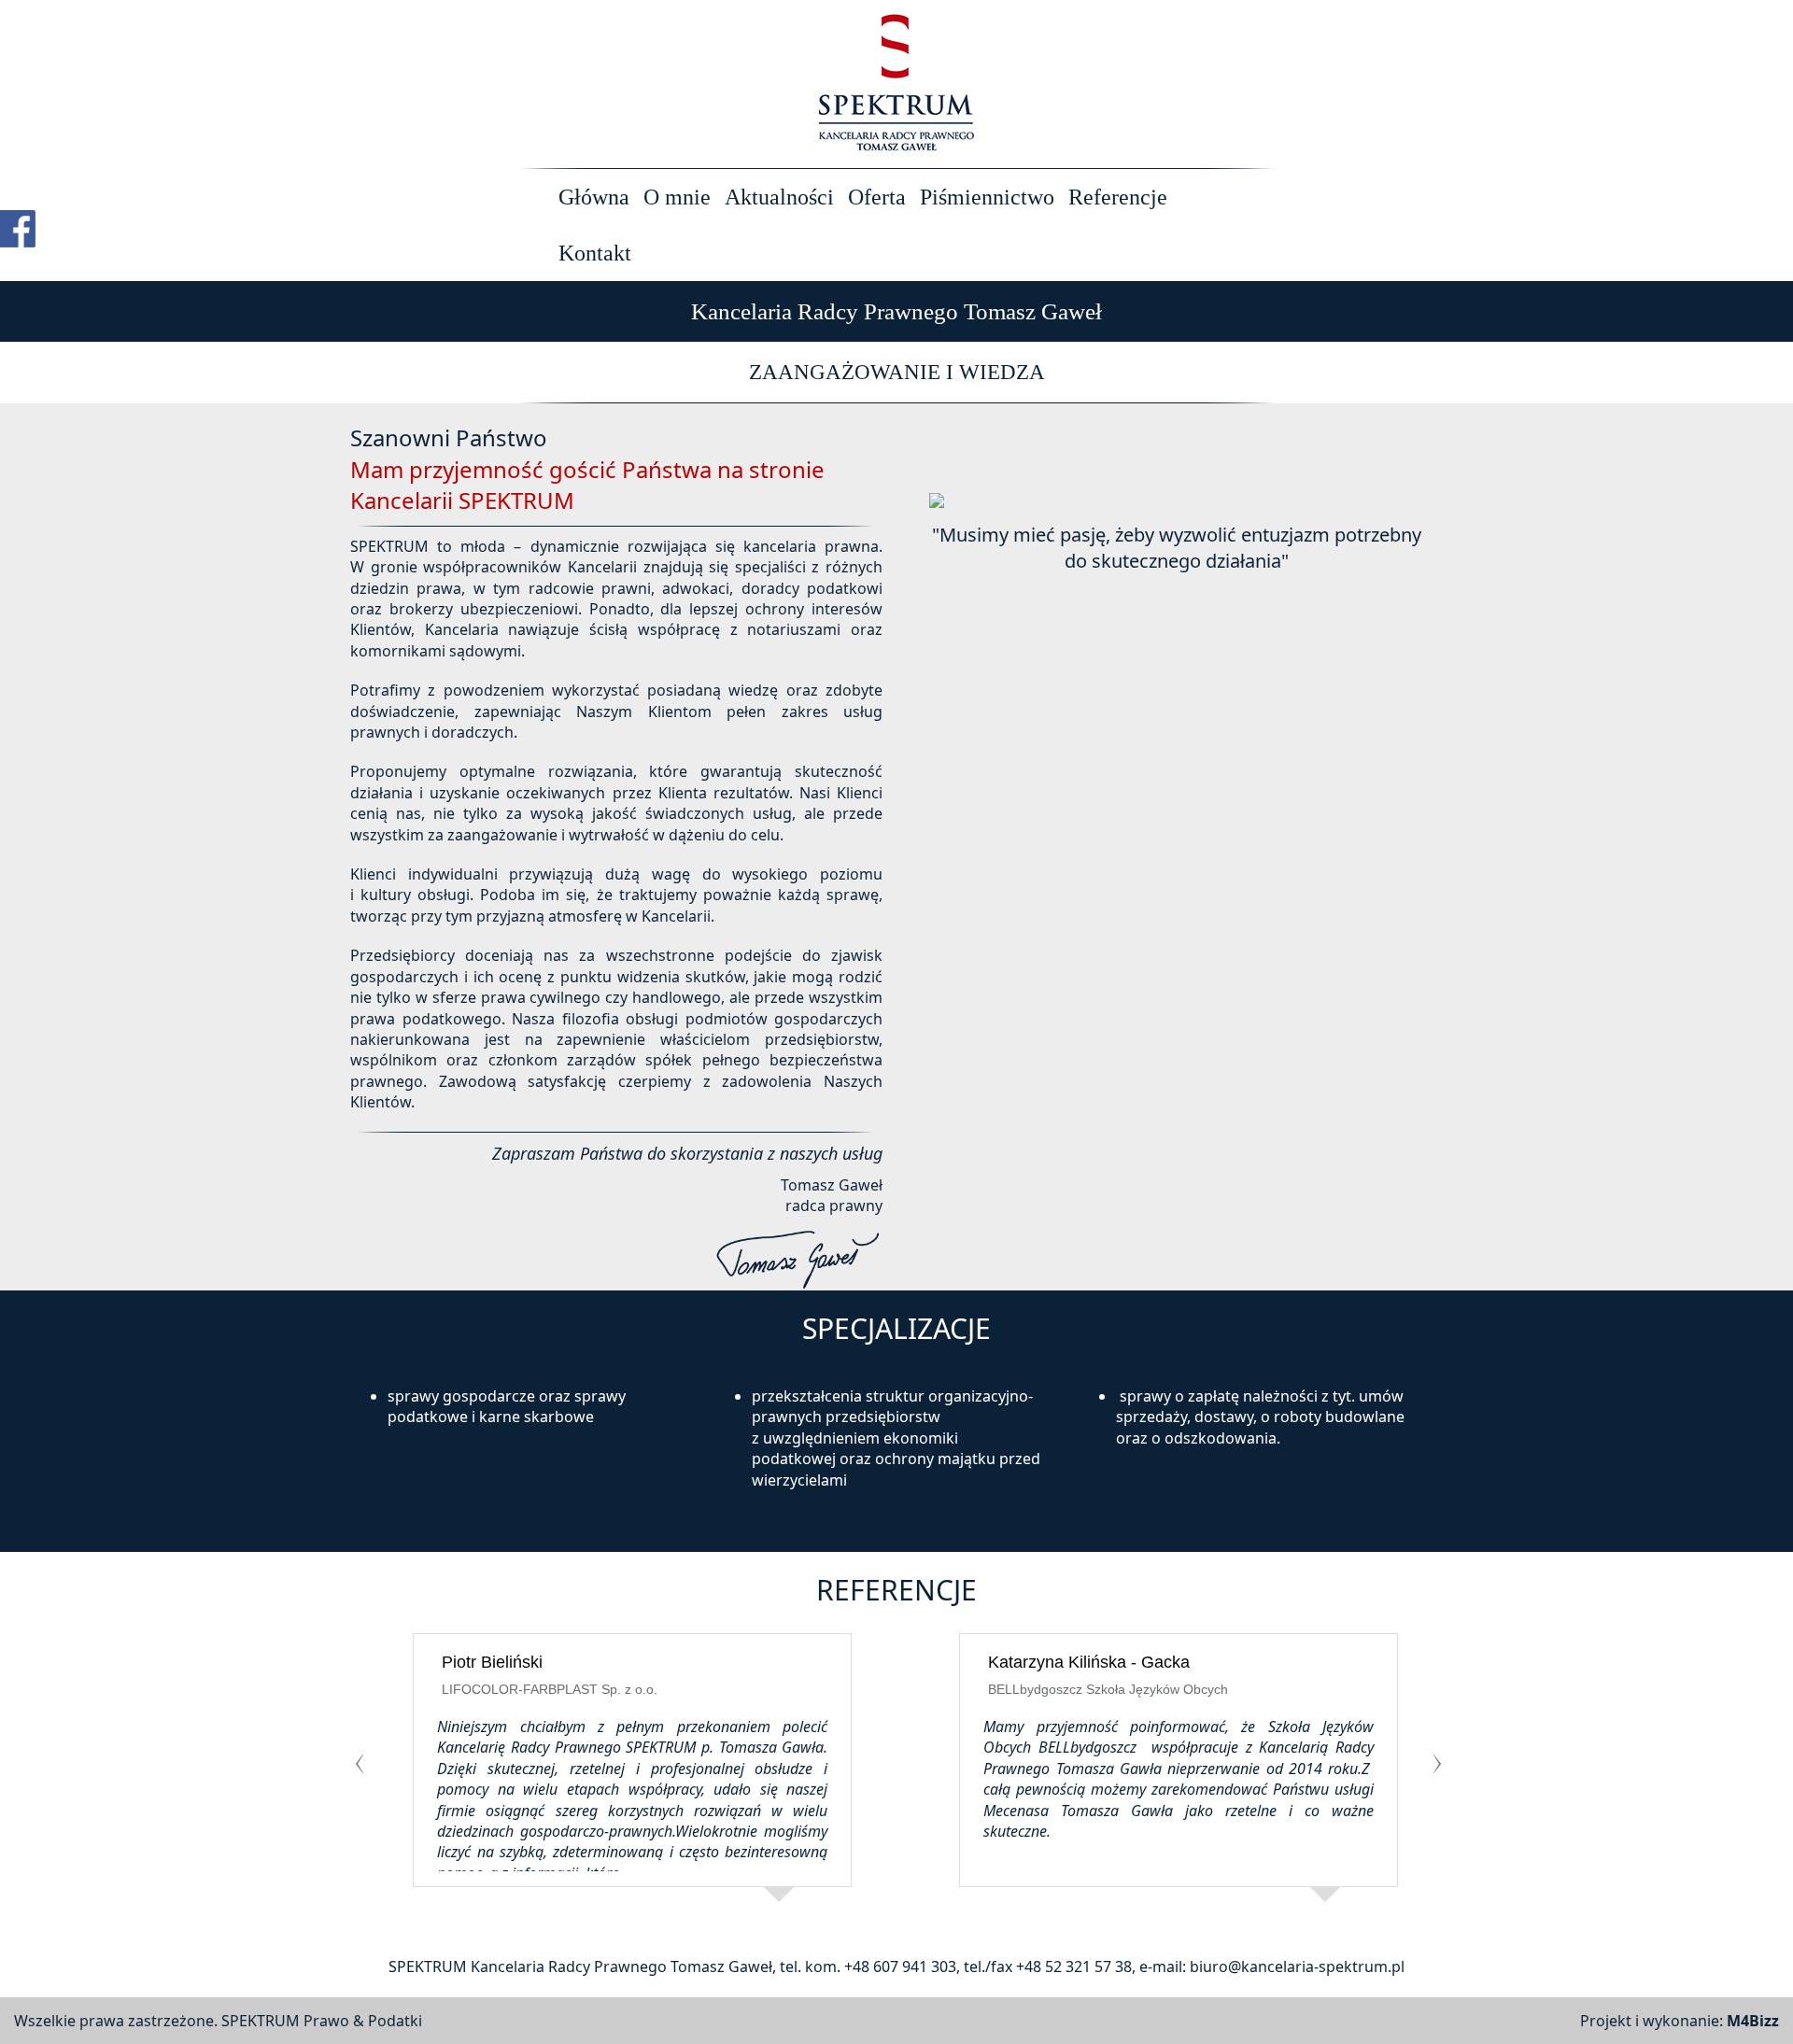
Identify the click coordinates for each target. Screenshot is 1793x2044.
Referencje (1118, 197)
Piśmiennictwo (987, 197)
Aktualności (779, 197)
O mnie (677, 197)
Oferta (877, 197)
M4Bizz (1753, 2021)
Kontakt (595, 253)
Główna (594, 197)
